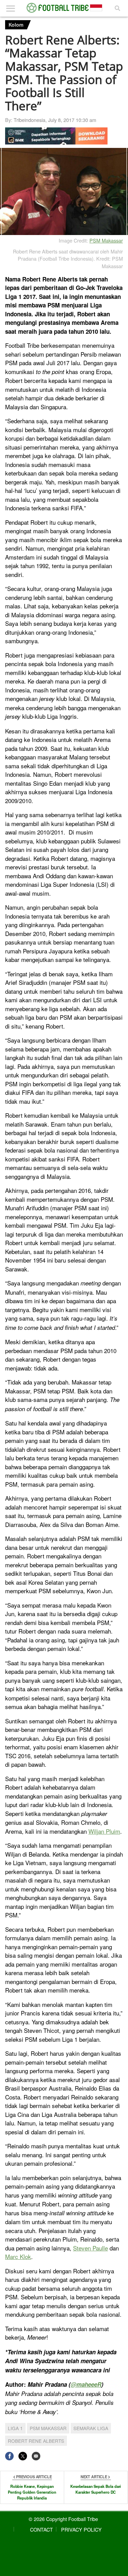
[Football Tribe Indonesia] (64, 8)
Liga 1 (15, 2428)
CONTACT (41, 2529)
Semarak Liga (91, 2428)
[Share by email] (36, 2456)
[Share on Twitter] (23, 2456)
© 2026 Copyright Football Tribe (63, 2519)
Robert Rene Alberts (36, 2441)
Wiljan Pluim (104, 1831)
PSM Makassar (106, 240)
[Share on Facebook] (9, 2456)
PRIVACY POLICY (81, 2529)
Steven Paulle (90, 2248)
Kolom (16, 25)
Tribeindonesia (30, 120)
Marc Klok (18, 2256)
